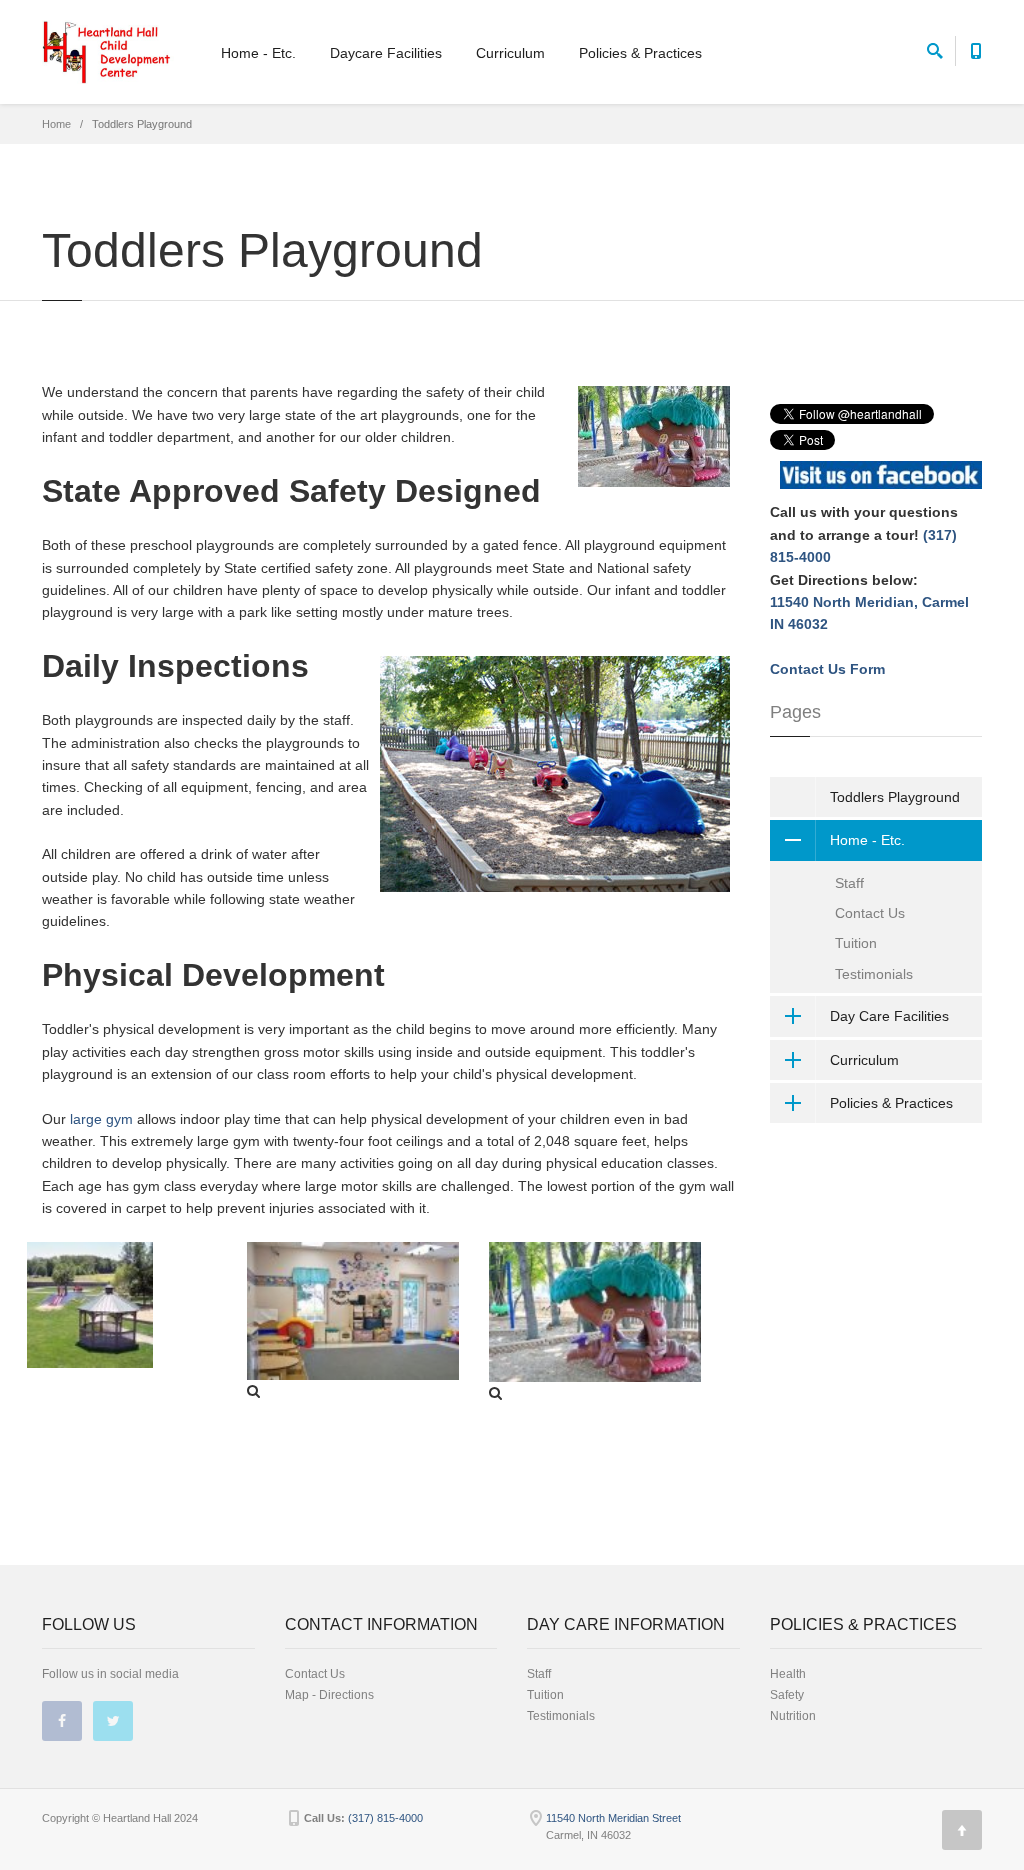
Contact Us (870, 913)
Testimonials (874, 974)
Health (788, 1674)
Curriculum (510, 53)
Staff (849, 883)
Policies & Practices (640, 53)
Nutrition (793, 1716)
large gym (103, 1119)
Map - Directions (329, 1695)
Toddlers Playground (895, 797)
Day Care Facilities (889, 1016)
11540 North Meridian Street (613, 1818)
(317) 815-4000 (385, 1818)
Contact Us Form (827, 669)
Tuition (856, 943)
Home (56, 124)
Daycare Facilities (386, 53)
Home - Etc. (258, 53)
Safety (787, 1695)
